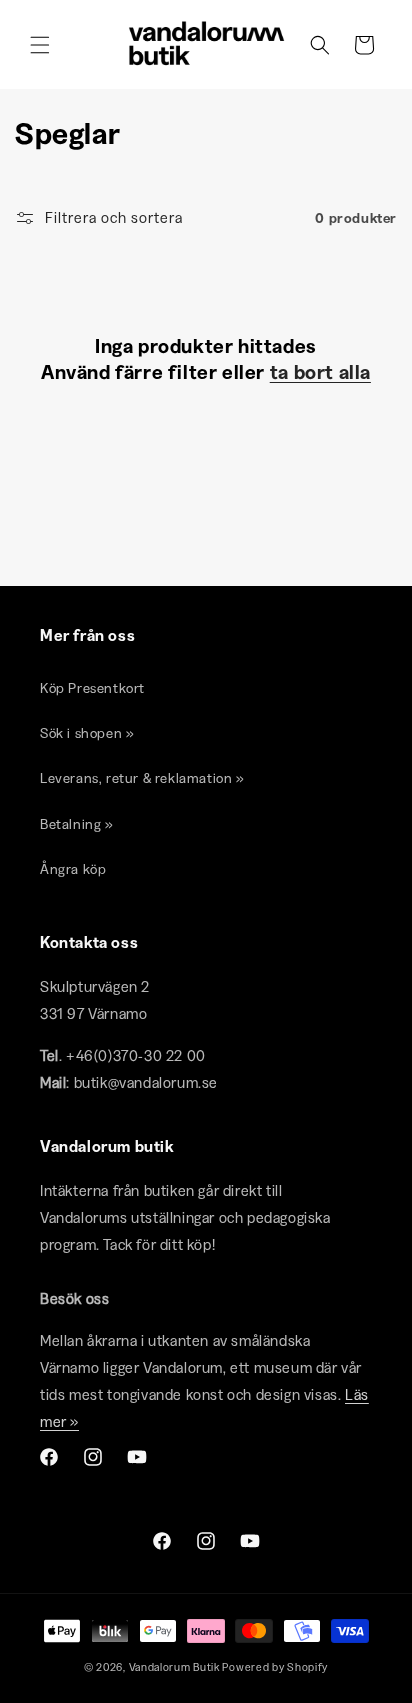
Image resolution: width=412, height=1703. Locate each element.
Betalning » (77, 824)
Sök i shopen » (87, 733)
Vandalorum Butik (174, 1667)
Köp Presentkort (92, 688)
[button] (40, 45)
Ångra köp (73, 869)
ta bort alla (320, 372)
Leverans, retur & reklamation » (142, 778)
